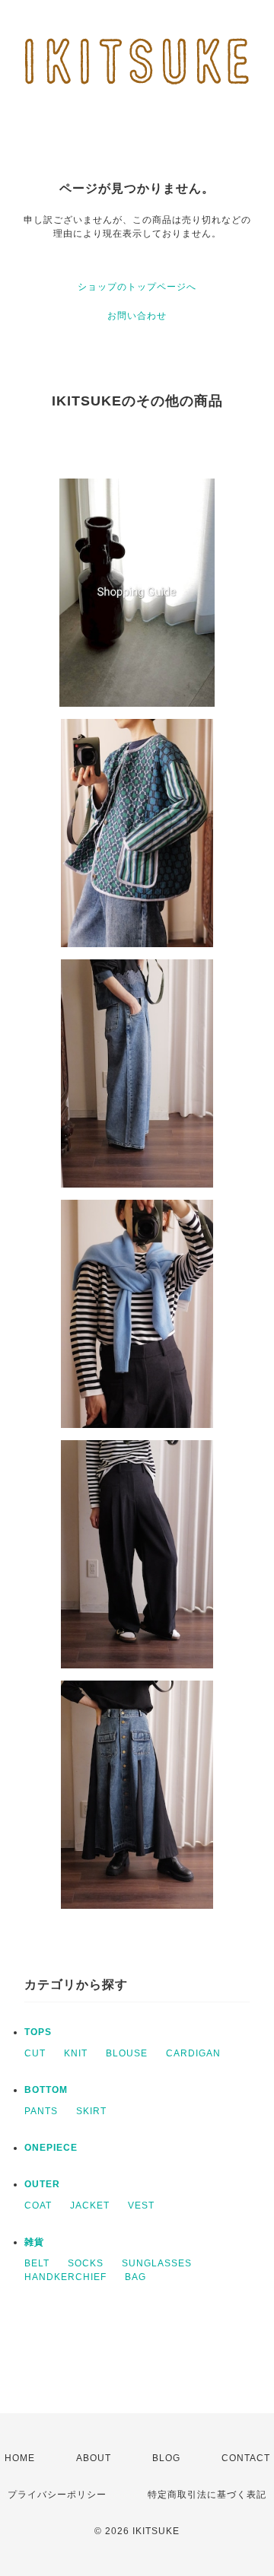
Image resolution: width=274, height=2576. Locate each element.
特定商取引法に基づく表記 (207, 2495)
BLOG (166, 2458)
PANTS (41, 2111)
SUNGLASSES (157, 2263)
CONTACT (246, 2458)
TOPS (38, 2032)
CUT (35, 2053)
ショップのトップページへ (137, 287)
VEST (141, 2206)
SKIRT (91, 2111)
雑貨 (34, 2242)
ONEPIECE (51, 2148)
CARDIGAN (193, 2053)
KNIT (76, 2053)
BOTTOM (46, 2090)
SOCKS (86, 2263)
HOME (20, 2458)
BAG (135, 2277)
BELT (37, 2263)
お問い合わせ (137, 316)
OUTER (42, 2184)
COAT (38, 2206)
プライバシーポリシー (57, 2495)
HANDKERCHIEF (65, 2277)
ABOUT (94, 2458)
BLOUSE (127, 2053)
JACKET (90, 2206)
